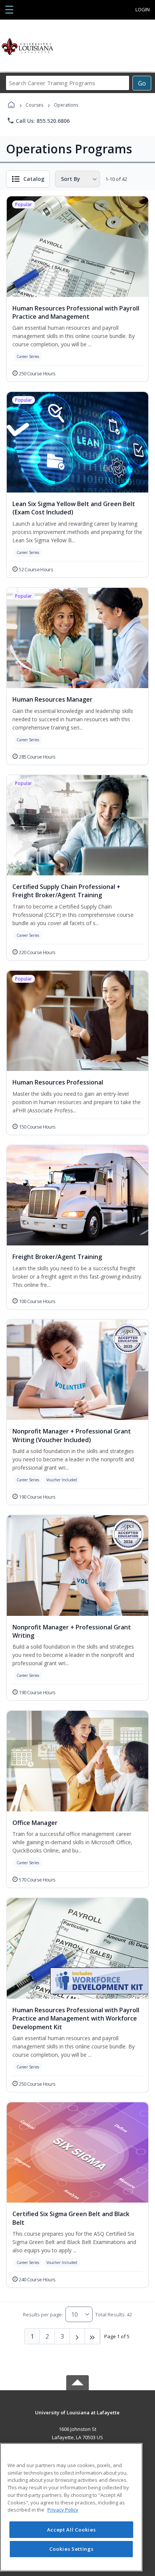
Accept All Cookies (71, 2530)
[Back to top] (77, 2418)
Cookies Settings (71, 2549)
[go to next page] (77, 2336)
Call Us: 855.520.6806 (38, 121)
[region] (71, 2507)
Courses (34, 105)
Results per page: (43, 2314)
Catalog (34, 179)
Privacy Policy (63, 2510)
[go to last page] (93, 2336)
